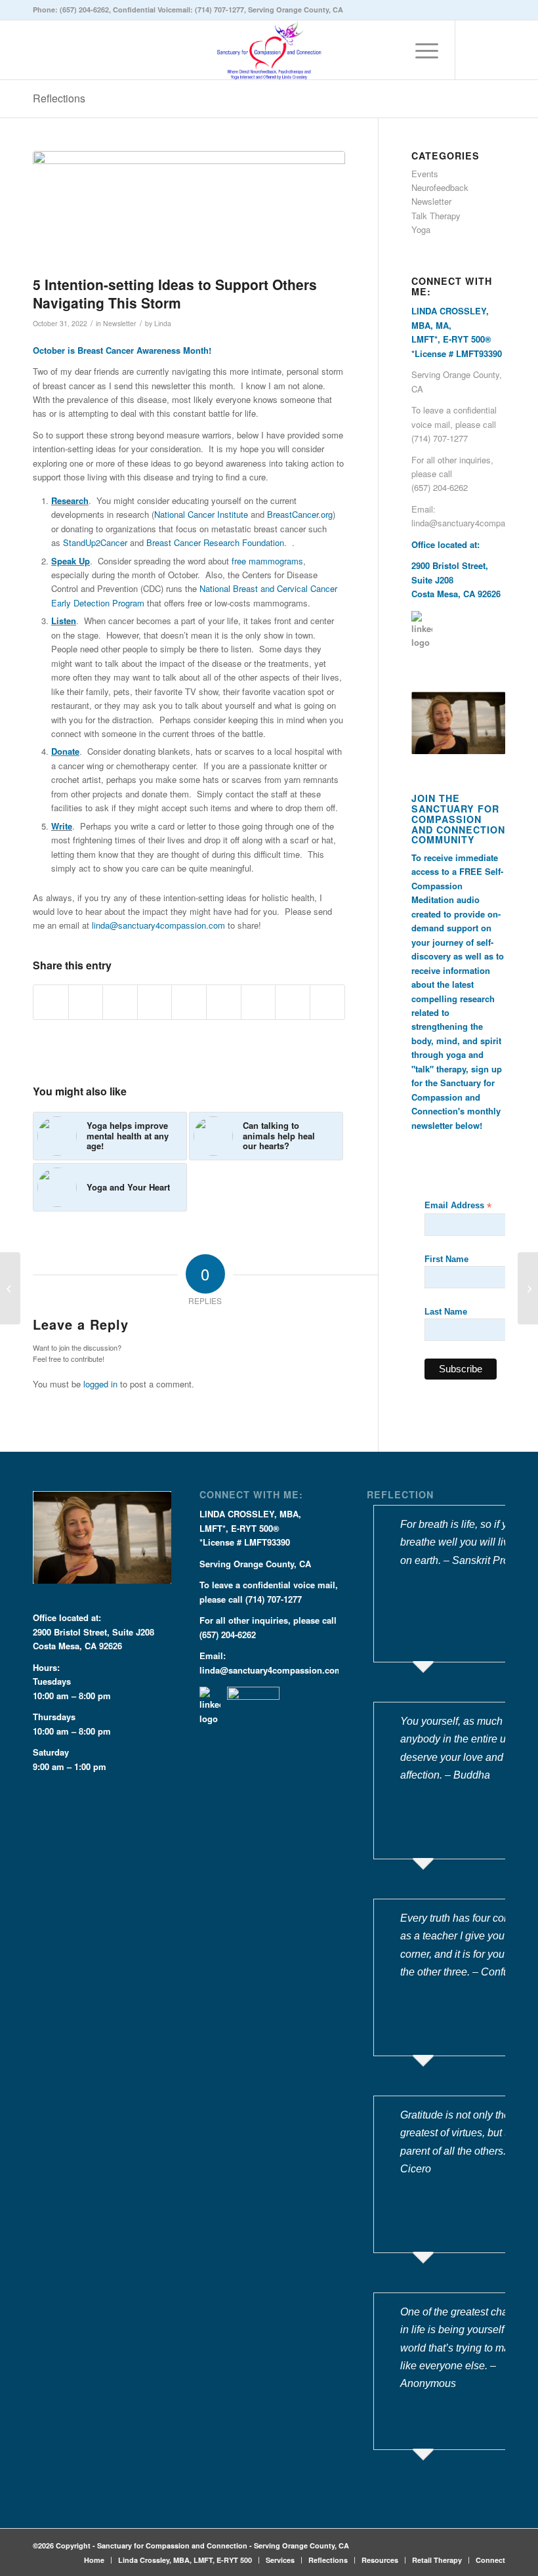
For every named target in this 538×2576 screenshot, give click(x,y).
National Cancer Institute (201, 514)
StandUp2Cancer (95, 542)
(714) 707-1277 (219, 10)
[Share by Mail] (327, 1002)
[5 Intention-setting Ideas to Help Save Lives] (10, 1288)
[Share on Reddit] (293, 1002)
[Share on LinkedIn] (189, 1002)
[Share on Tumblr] (224, 1002)
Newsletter (120, 323)
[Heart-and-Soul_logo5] (269, 50)
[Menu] (420, 50)
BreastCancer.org (300, 514)
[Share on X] (86, 1002)
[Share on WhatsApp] (120, 1002)
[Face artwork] (189, 210)
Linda (163, 323)
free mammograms (267, 561)
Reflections (59, 98)
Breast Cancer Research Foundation (215, 542)
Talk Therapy (436, 216)
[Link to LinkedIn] (476, 50)
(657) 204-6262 (84, 10)
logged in (100, 1384)
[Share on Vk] (259, 1002)
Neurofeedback (440, 187)
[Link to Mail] (495, 50)
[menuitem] (420, 50)
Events (425, 174)
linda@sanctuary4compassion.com (158, 925)
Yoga (421, 229)
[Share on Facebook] (51, 1002)
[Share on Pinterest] (155, 1002)
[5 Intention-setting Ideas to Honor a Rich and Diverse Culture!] (528, 1288)
